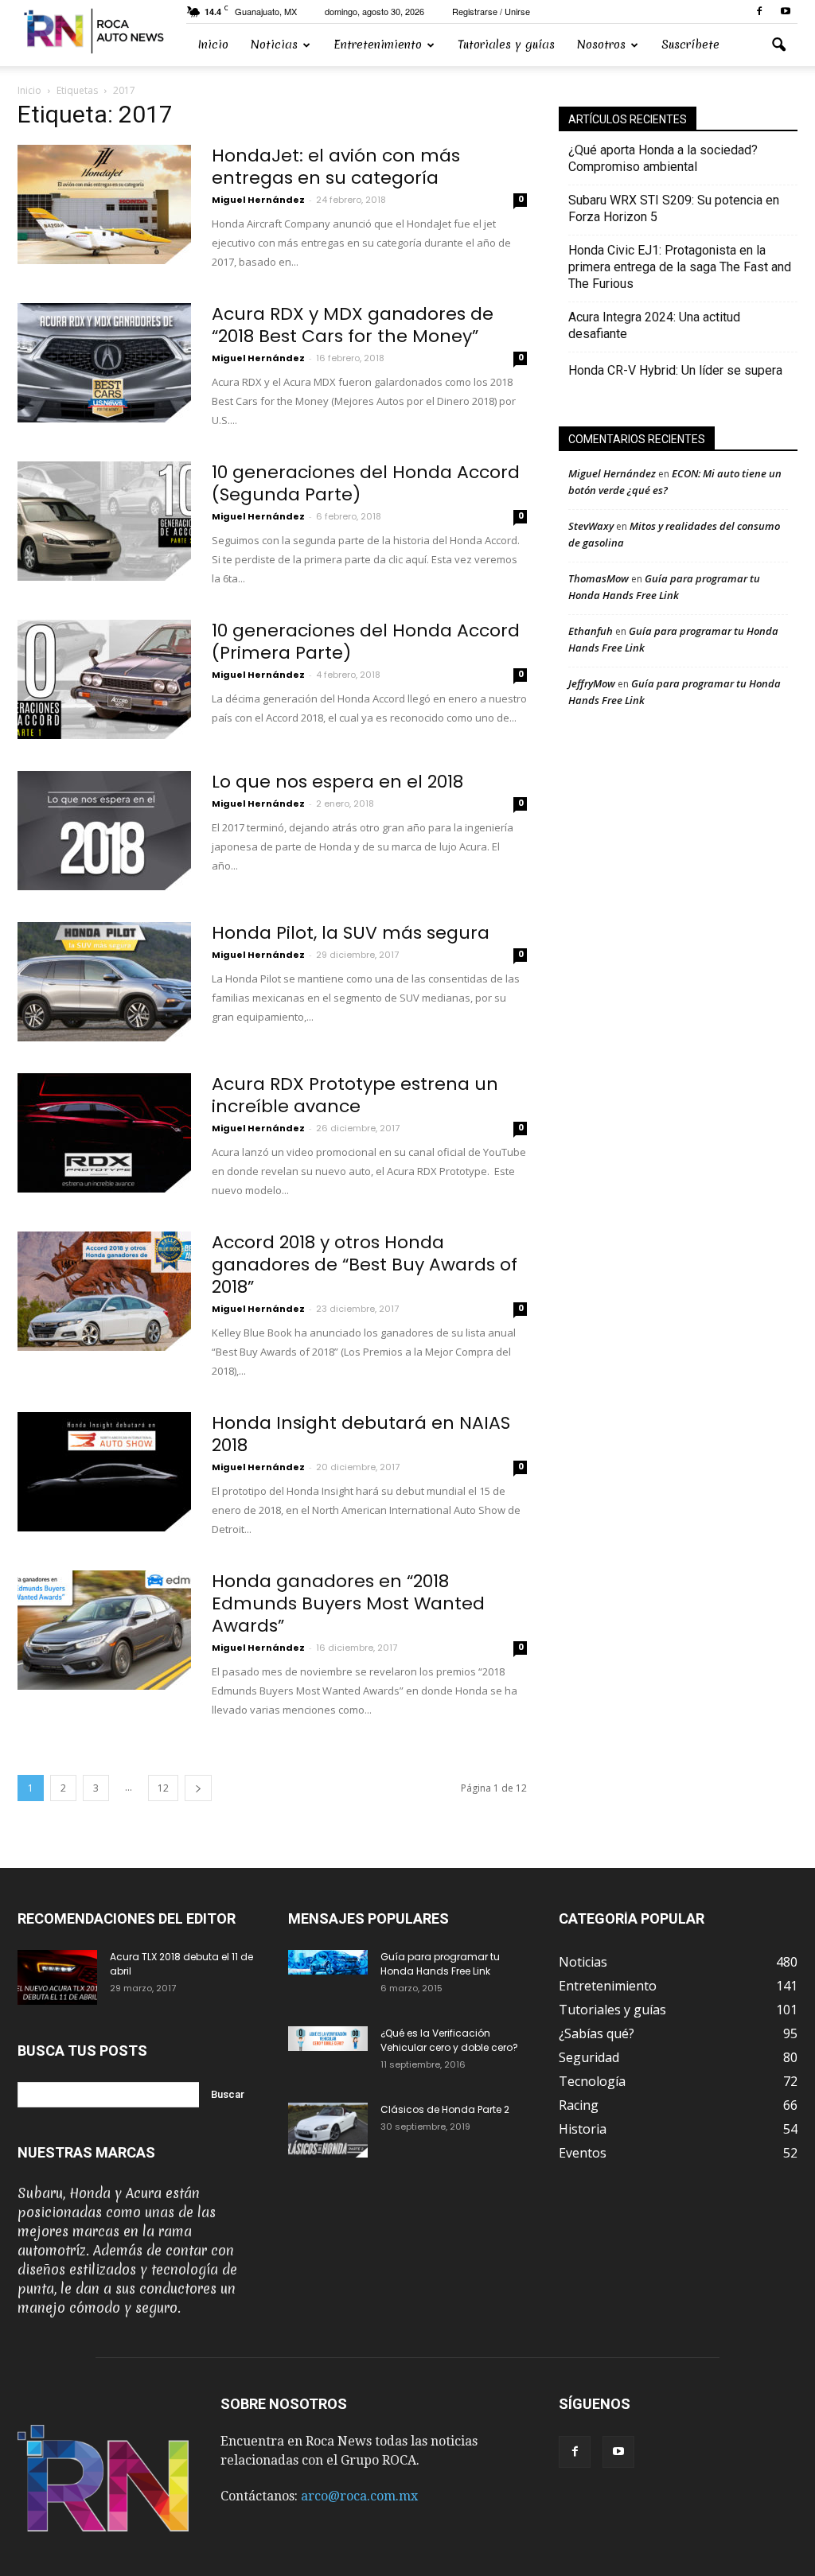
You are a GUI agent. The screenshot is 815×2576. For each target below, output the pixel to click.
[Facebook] (759, 12)
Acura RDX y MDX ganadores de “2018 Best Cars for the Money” (353, 325)
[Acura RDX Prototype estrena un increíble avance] (104, 1133)
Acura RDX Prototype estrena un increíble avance (355, 1095)
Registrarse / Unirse (491, 11)
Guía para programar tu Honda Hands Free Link (440, 1964)
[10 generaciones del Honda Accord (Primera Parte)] (104, 679)
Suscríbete (690, 45)
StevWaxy (591, 526)
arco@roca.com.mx (359, 2496)
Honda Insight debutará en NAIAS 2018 (361, 1434)
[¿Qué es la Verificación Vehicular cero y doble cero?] (328, 2039)
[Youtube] (786, 12)
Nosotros (601, 45)
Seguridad (589, 2057)
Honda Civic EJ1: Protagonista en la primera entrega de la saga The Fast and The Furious (680, 267)
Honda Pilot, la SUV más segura (351, 933)
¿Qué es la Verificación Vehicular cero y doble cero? (449, 2040)
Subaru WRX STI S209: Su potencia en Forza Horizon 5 (674, 208)
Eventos (583, 2153)
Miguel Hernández (258, 200)
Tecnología (592, 2081)
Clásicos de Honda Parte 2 (445, 2109)
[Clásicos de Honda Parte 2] (328, 2130)
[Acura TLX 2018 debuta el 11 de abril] (57, 1977)
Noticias (274, 45)
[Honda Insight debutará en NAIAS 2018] (104, 1472)
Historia (583, 2129)
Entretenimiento (378, 45)
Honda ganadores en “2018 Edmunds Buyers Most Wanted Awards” (348, 1603)
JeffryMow (592, 683)
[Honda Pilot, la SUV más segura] (104, 982)
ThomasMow (599, 578)
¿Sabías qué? (597, 2033)
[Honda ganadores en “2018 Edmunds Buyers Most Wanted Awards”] (104, 1630)
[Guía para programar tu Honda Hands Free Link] (328, 1962)
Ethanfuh (591, 631)
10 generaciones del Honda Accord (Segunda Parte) (366, 483)
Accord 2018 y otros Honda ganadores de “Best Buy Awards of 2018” (365, 1265)
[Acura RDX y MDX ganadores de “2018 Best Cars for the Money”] (104, 363)
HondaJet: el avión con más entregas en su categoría (336, 167)
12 (163, 1788)
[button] (778, 45)
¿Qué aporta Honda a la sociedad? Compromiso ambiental (663, 158)
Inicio (213, 45)
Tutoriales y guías (506, 45)
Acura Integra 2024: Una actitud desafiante (654, 325)
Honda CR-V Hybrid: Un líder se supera (675, 370)
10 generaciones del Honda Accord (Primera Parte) (366, 642)
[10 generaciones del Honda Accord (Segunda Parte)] (104, 521)
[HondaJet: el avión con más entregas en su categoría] (104, 204)
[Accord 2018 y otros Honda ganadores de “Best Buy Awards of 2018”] (104, 1291)
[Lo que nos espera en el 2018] (104, 831)
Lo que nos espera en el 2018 (337, 782)
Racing (579, 2105)
